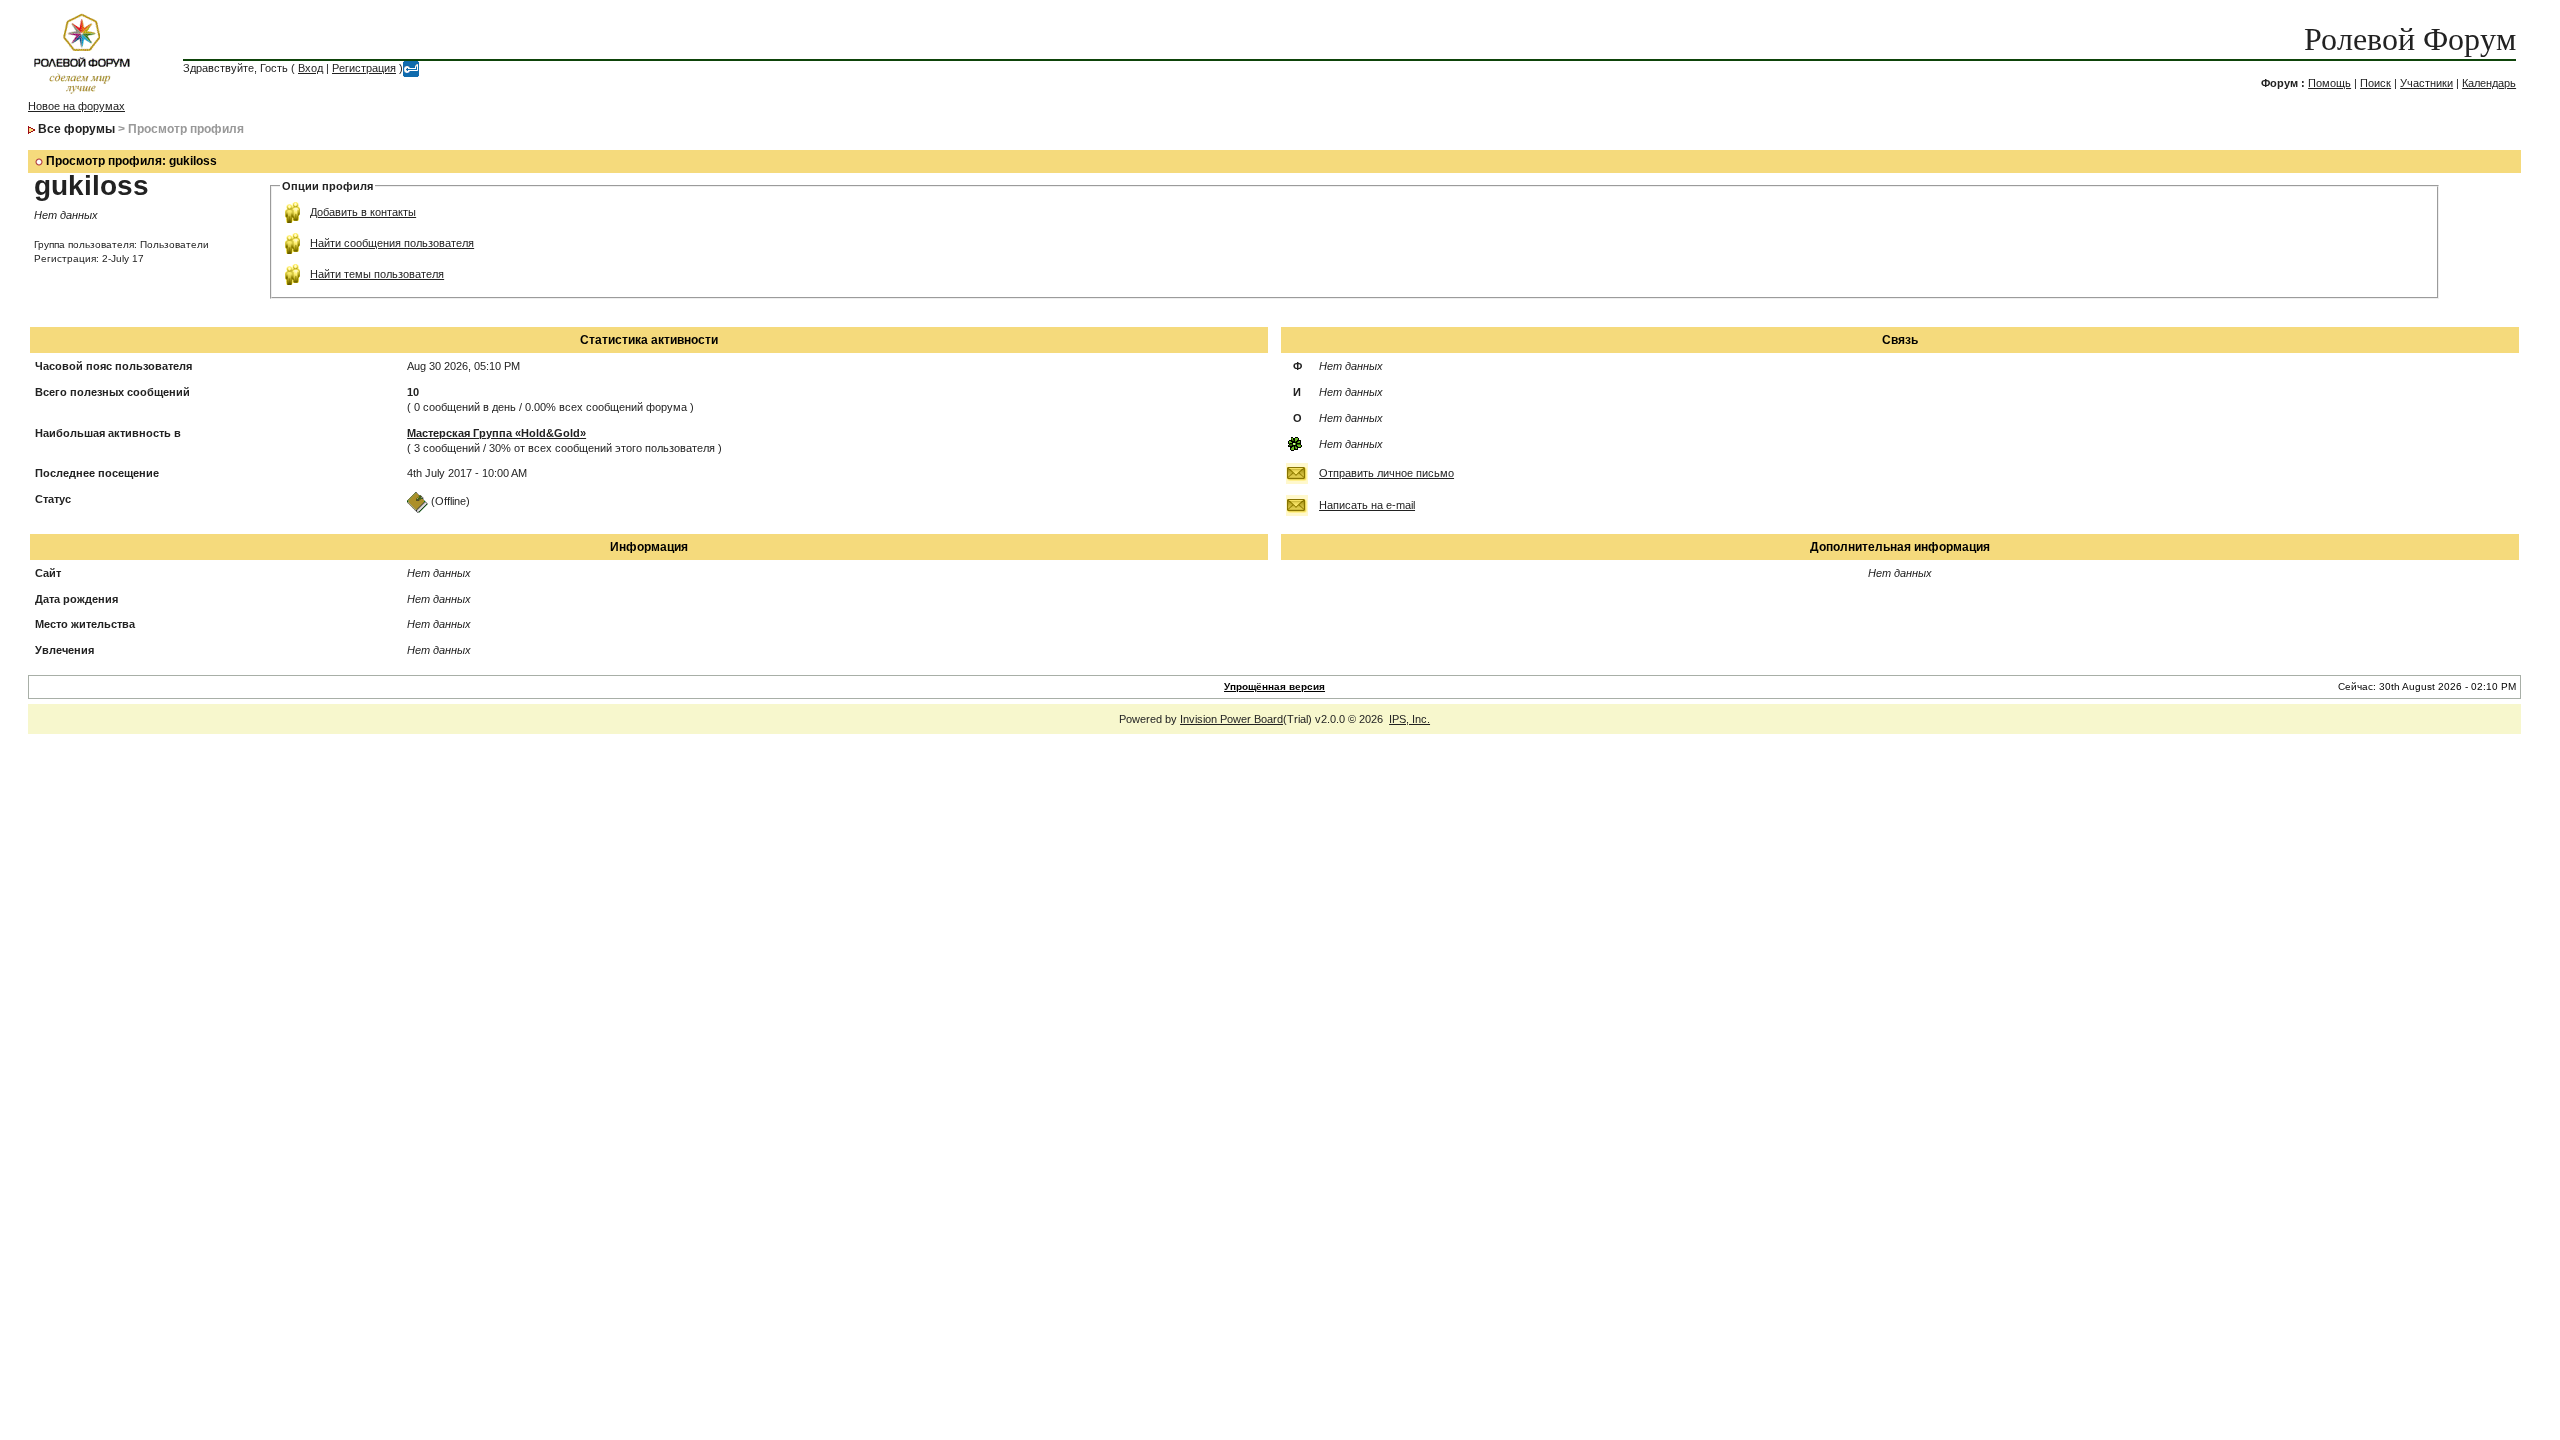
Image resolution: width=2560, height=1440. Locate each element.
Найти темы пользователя (377, 274)
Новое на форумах (76, 106)
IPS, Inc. (1409, 719)
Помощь (2329, 83)
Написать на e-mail (1367, 505)
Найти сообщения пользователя (392, 243)
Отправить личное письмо (1386, 473)
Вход (310, 68)
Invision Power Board (1231, 719)
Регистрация (364, 68)
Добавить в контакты (363, 212)
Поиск (2375, 83)
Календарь (2489, 83)
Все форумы (76, 129)
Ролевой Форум (2410, 39)
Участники (2426, 83)
